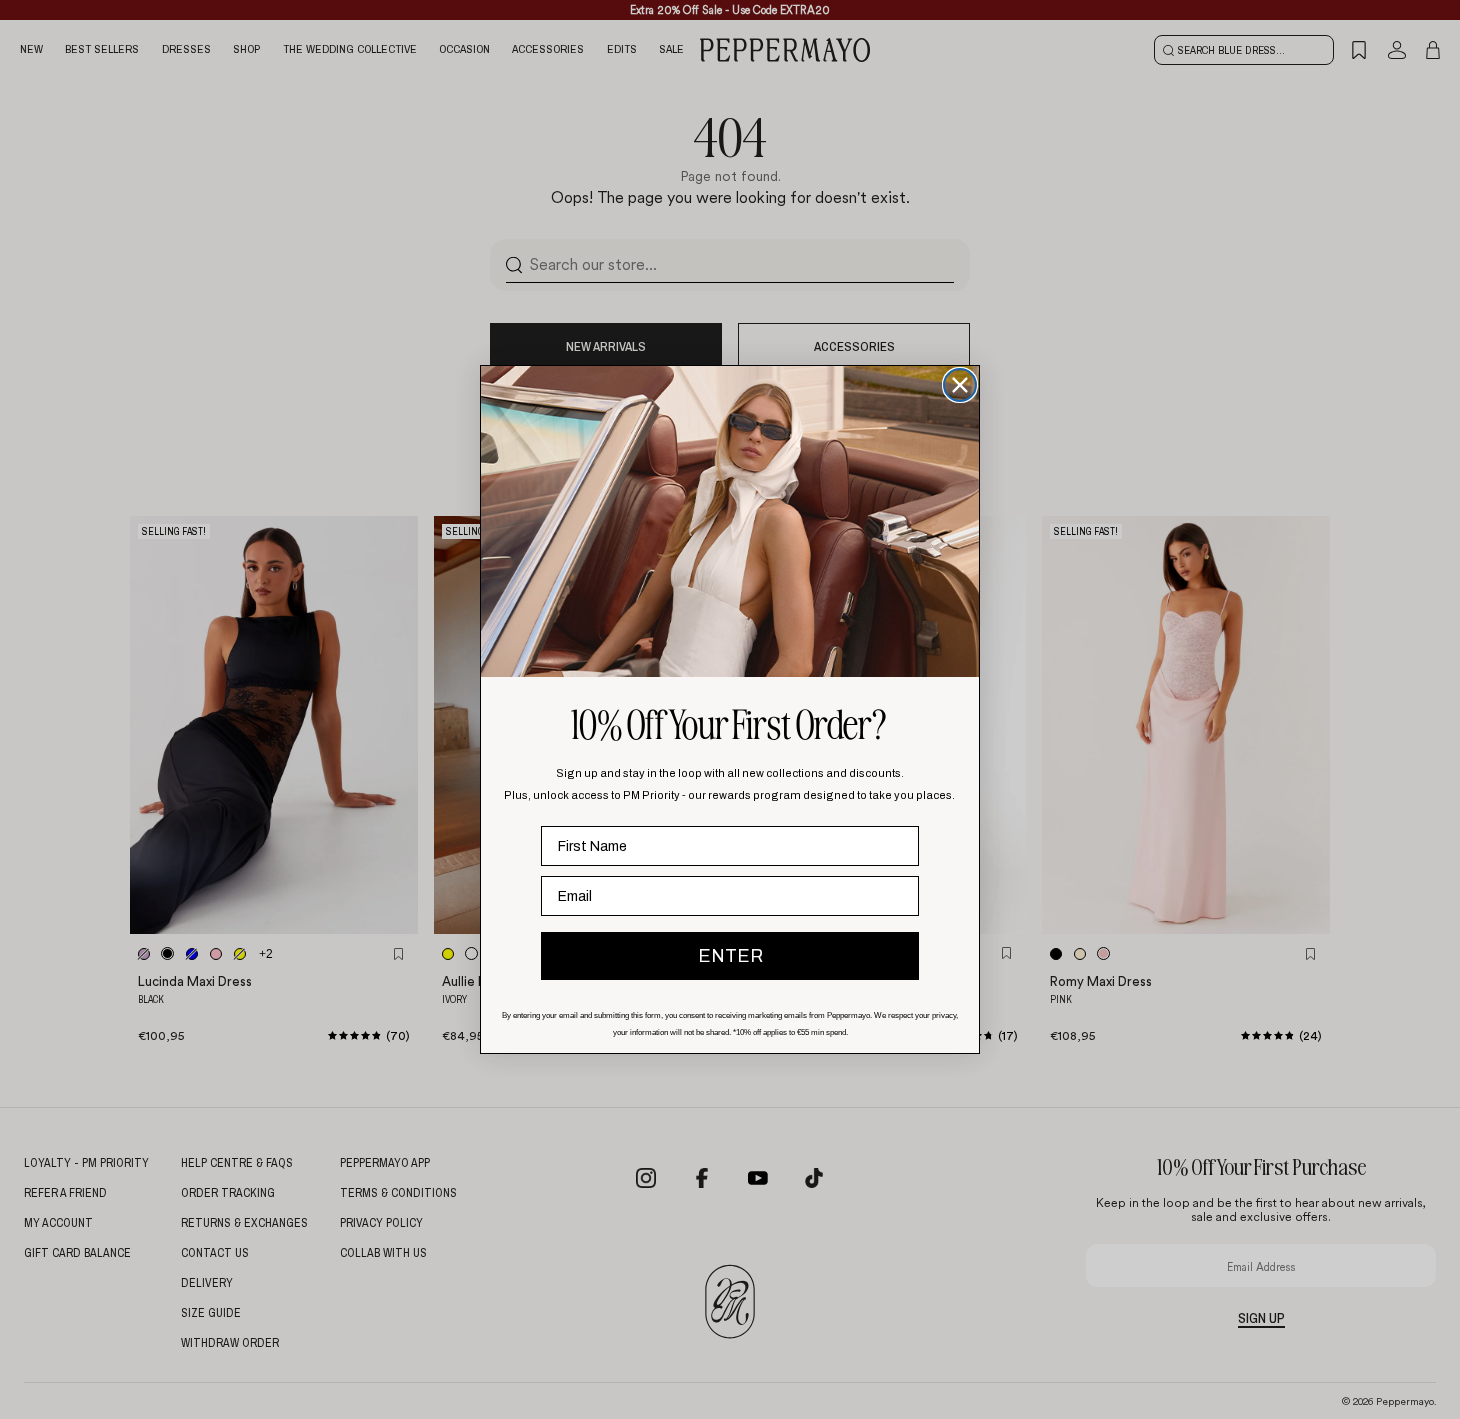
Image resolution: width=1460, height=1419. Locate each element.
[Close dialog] (960, 385)
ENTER (730, 956)
